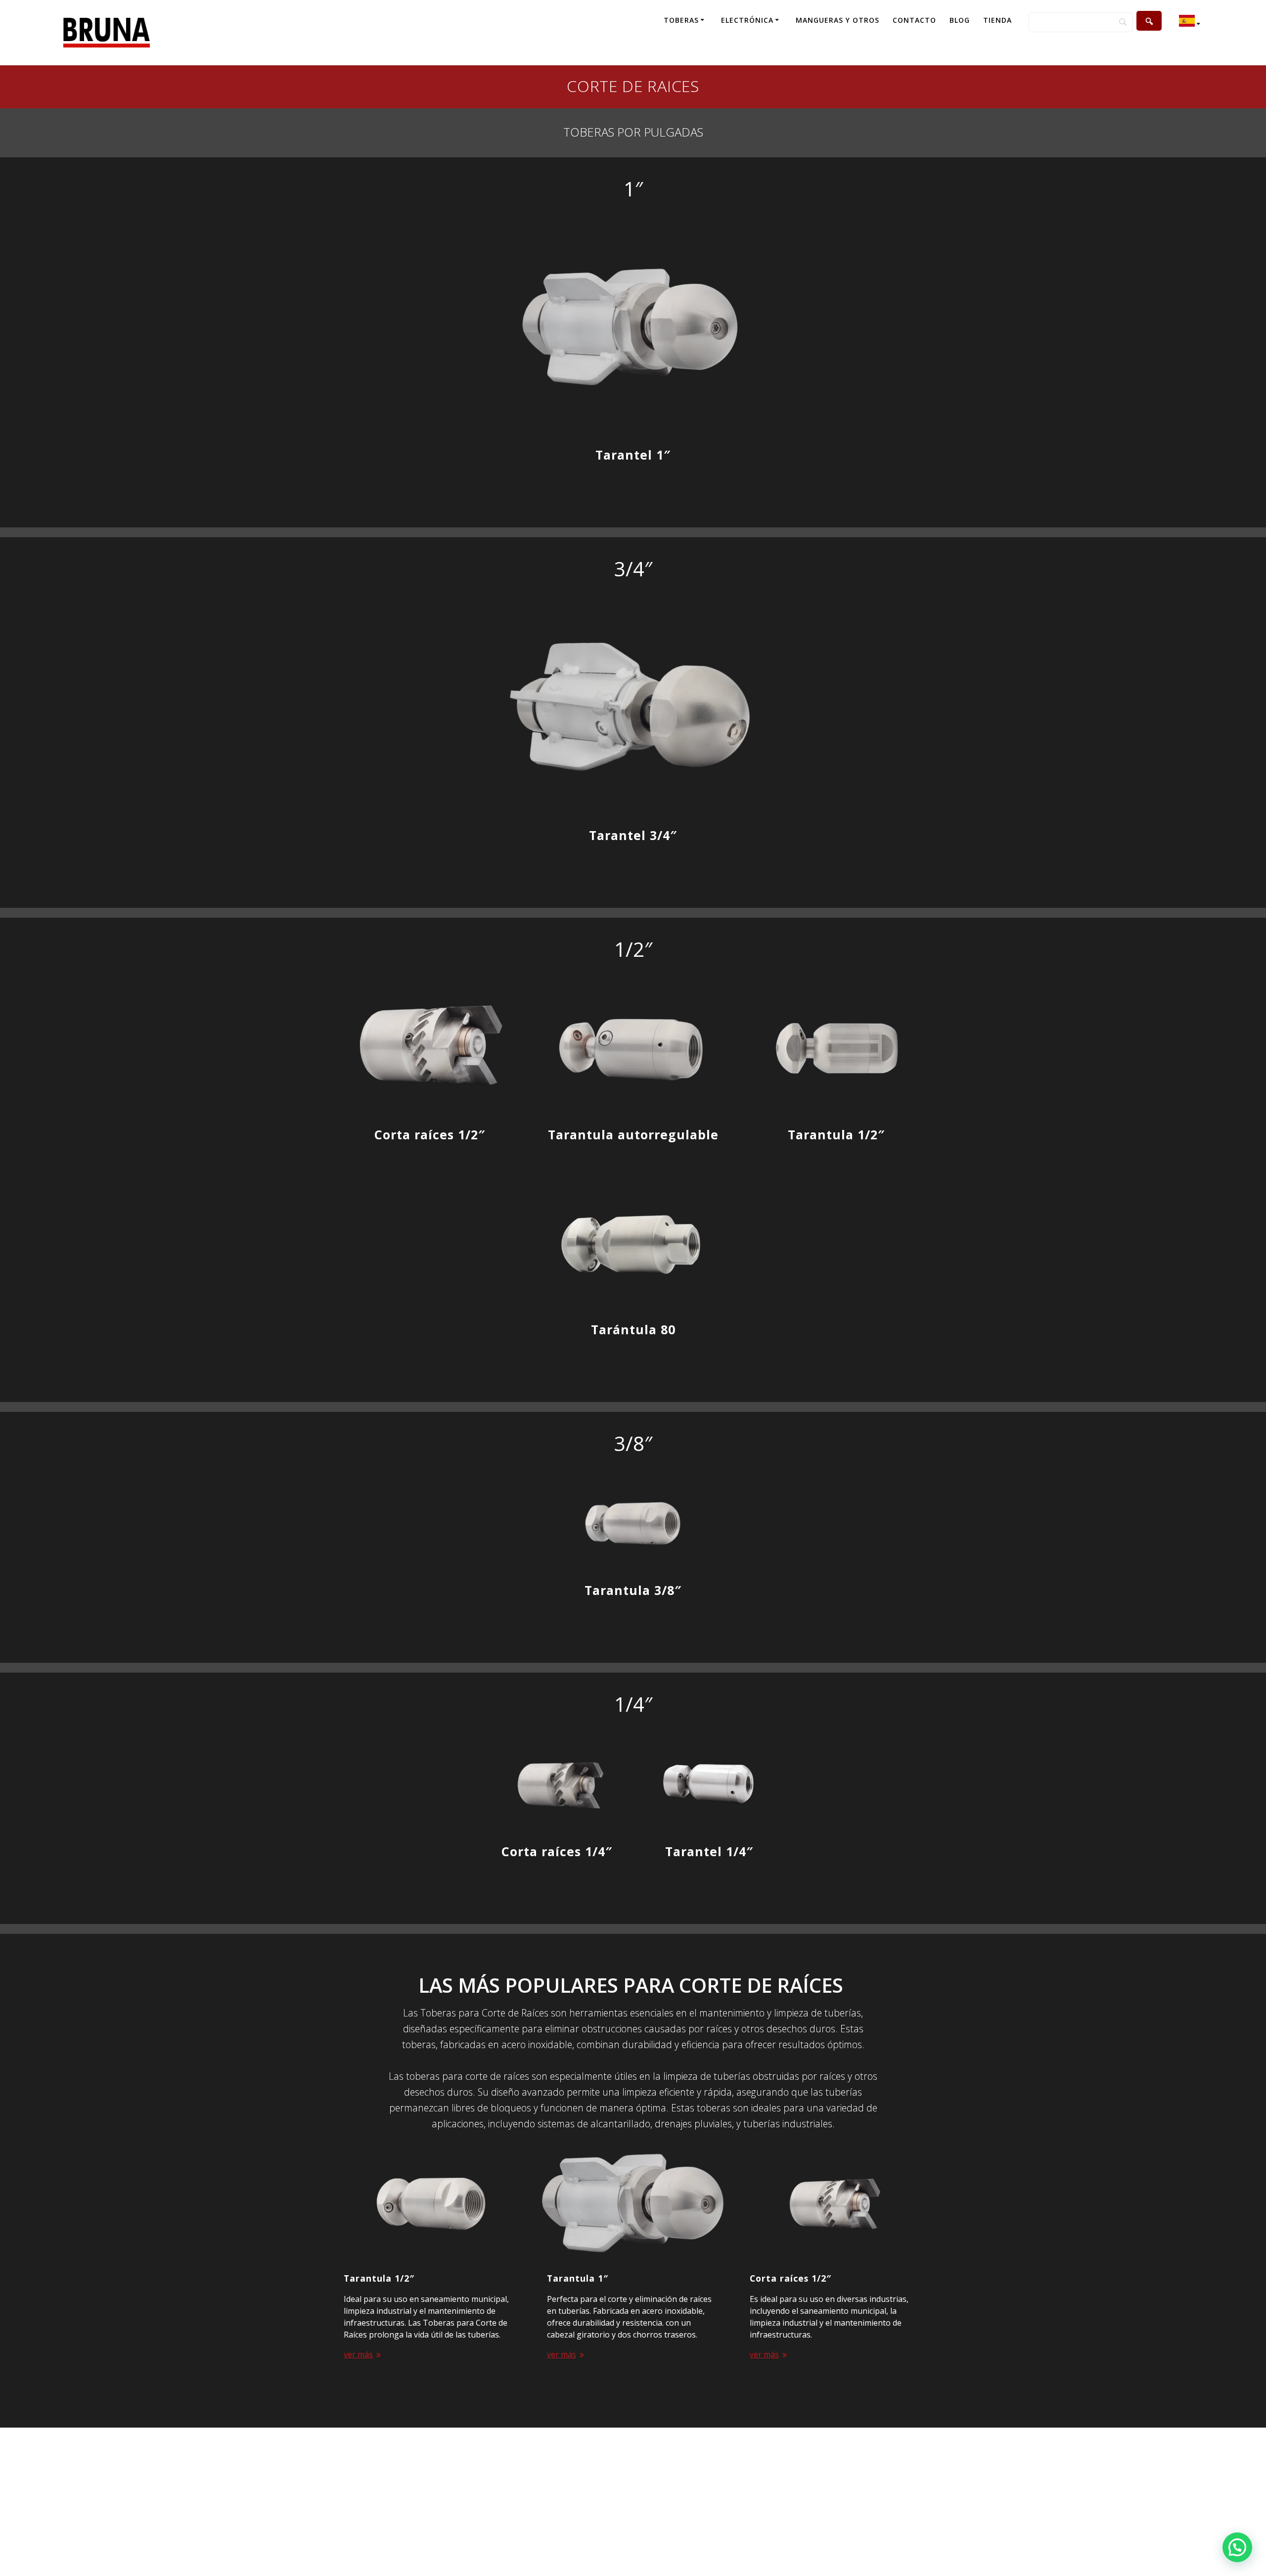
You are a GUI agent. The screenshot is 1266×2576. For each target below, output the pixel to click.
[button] (1237, 2547)
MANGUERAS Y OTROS (837, 20)
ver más (358, 2352)
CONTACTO (914, 20)
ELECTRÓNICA (747, 20)
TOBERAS (681, 20)
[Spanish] (1191, 23)
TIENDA (997, 20)
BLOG (960, 20)
